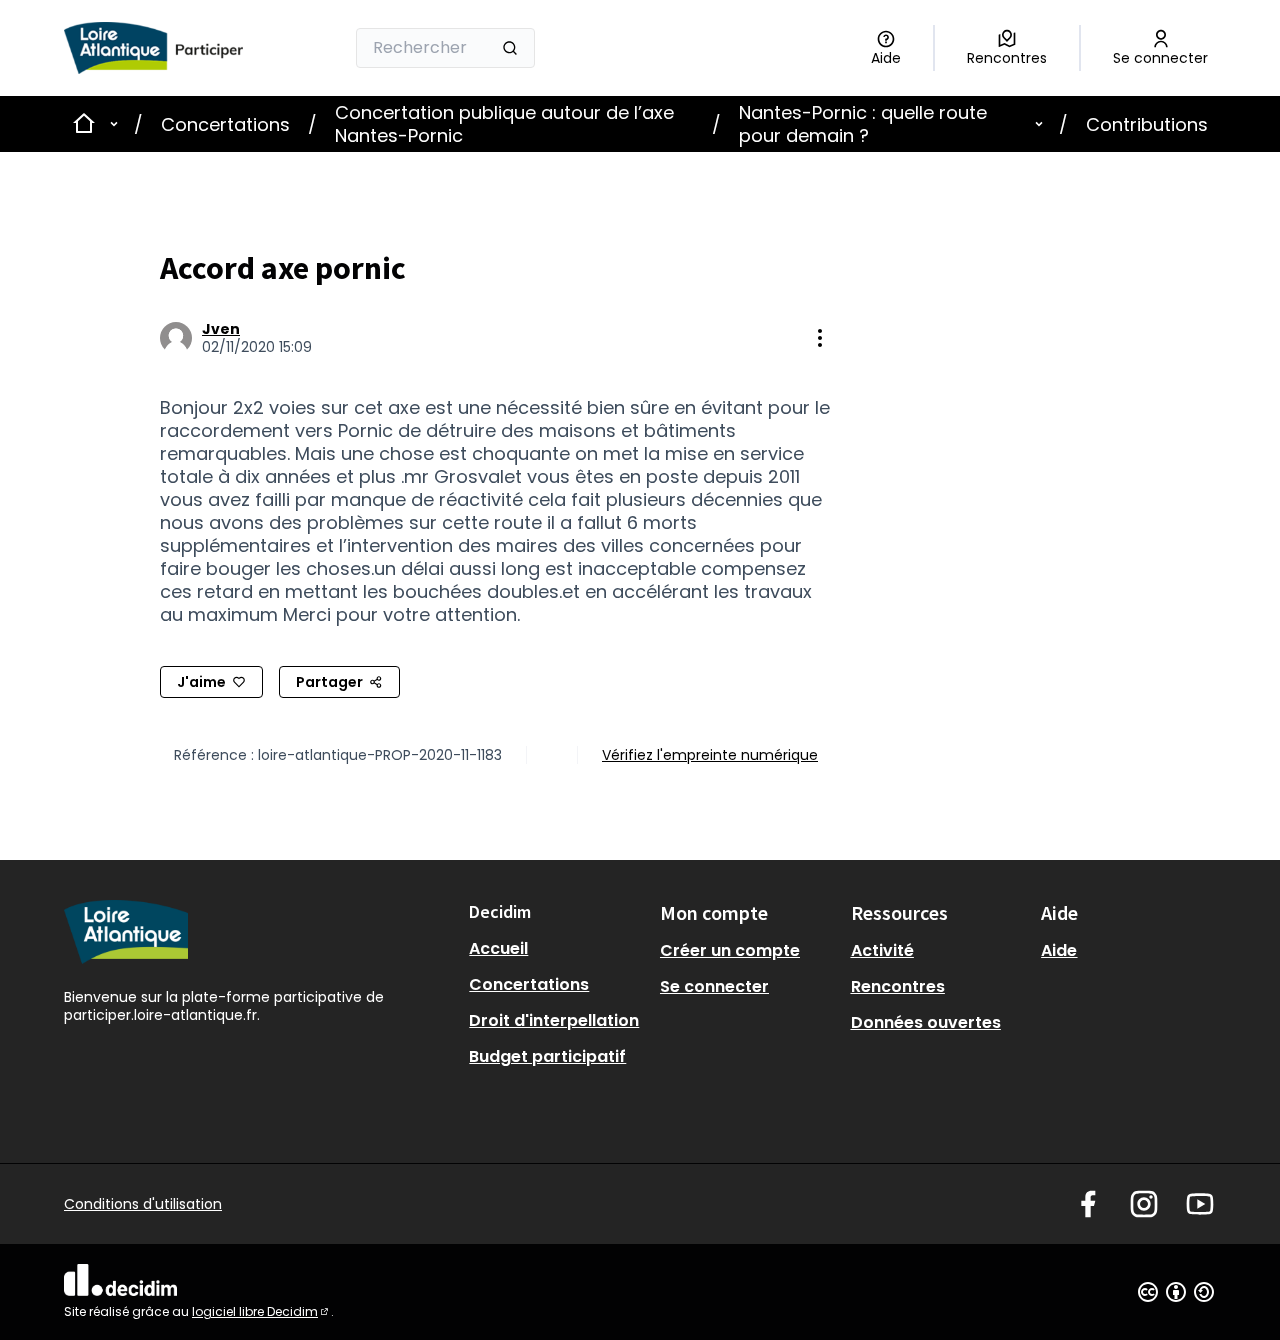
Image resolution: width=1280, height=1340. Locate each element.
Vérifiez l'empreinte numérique (710, 755)
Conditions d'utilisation (143, 1204)
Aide (1059, 950)
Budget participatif (547, 1056)
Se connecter (714, 986)
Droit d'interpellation (554, 1020)
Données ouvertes (926, 1022)
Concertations (225, 124)
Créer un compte (730, 950)
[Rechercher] (510, 48)
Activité (882, 950)
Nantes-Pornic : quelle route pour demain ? (863, 124)
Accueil (498, 948)
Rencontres (898, 986)
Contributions (1147, 124)
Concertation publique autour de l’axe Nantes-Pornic (504, 124)
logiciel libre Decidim (261, 1311)
